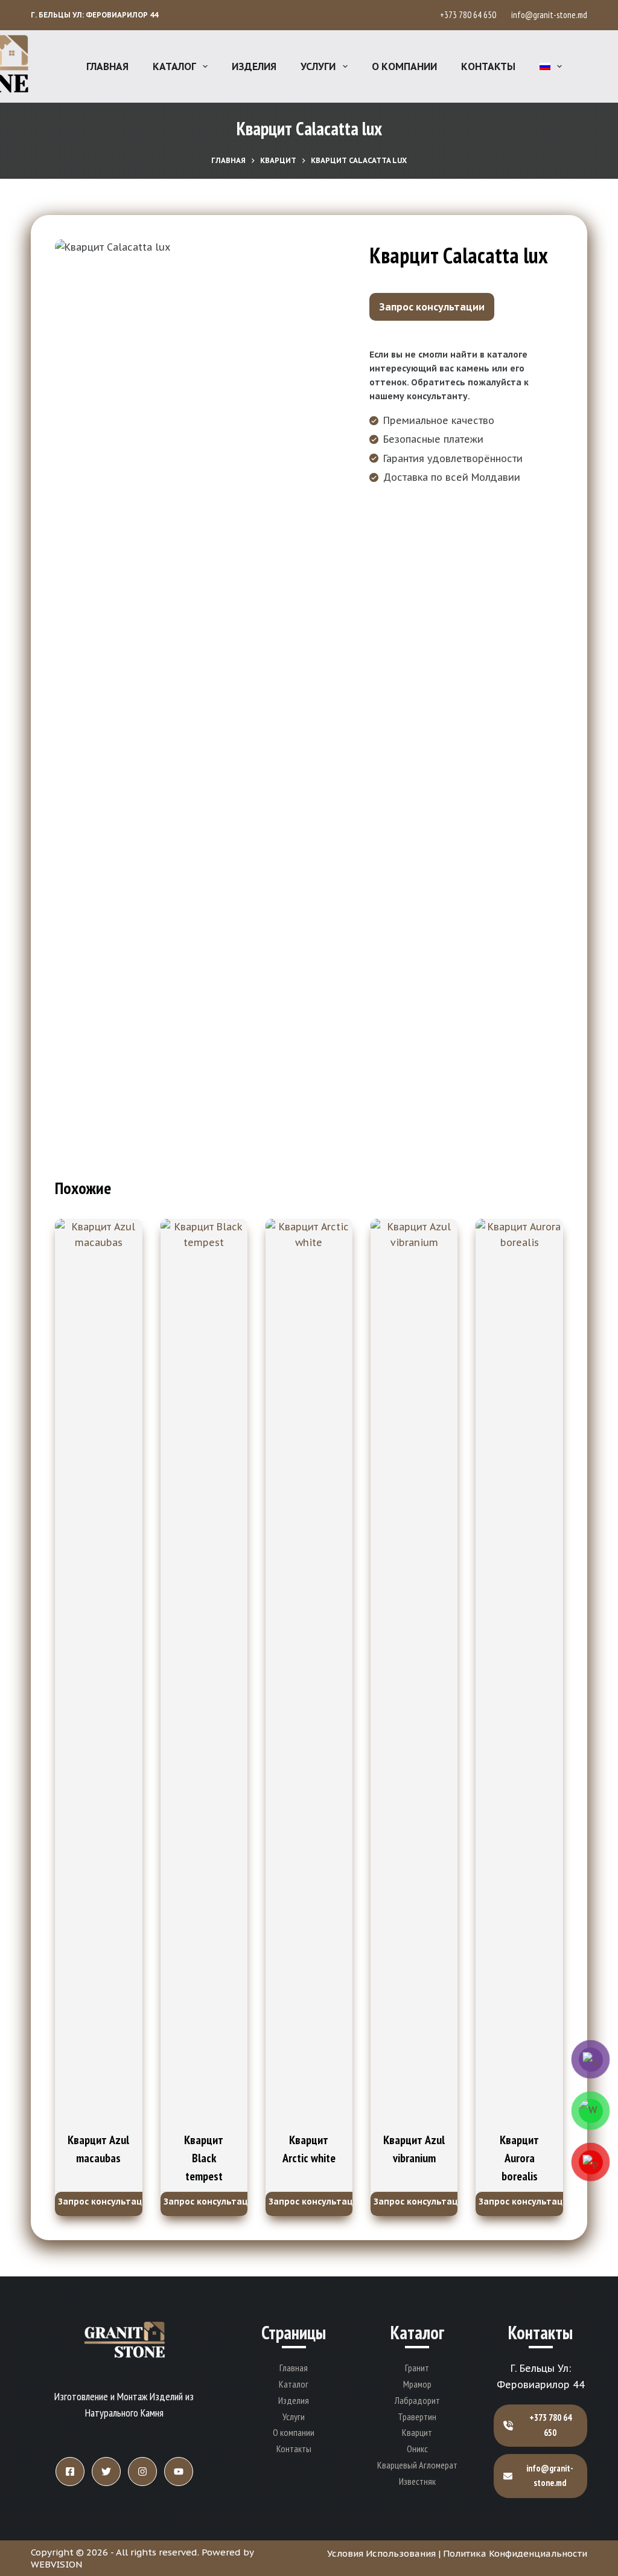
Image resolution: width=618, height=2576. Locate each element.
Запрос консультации (432, 307)
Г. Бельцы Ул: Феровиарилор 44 (94, 15)
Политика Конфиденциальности (515, 2553)
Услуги (318, 66)
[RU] (551, 66)
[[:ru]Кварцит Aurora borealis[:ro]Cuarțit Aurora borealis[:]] (519, 1672)
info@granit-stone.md (549, 15)
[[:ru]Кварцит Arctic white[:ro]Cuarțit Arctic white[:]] (309, 1672)
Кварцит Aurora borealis (519, 2158)
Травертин (417, 2417)
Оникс (417, 2449)
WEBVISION (56, 2564)
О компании (404, 66)
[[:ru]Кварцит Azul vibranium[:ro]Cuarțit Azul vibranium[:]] (414, 1672)
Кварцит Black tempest (204, 2158)
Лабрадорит (417, 2400)
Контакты (488, 66)
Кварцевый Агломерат (417, 2465)
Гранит (417, 2368)
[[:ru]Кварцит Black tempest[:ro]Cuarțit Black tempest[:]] (204, 1672)
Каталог (174, 66)
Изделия (254, 66)
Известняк (417, 2481)
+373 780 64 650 (470, 15)
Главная (107, 66)
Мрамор (417, 2384)
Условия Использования (381, 2553)
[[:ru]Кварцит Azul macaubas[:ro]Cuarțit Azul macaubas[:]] (98, 1672)
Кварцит (417, 2432)
